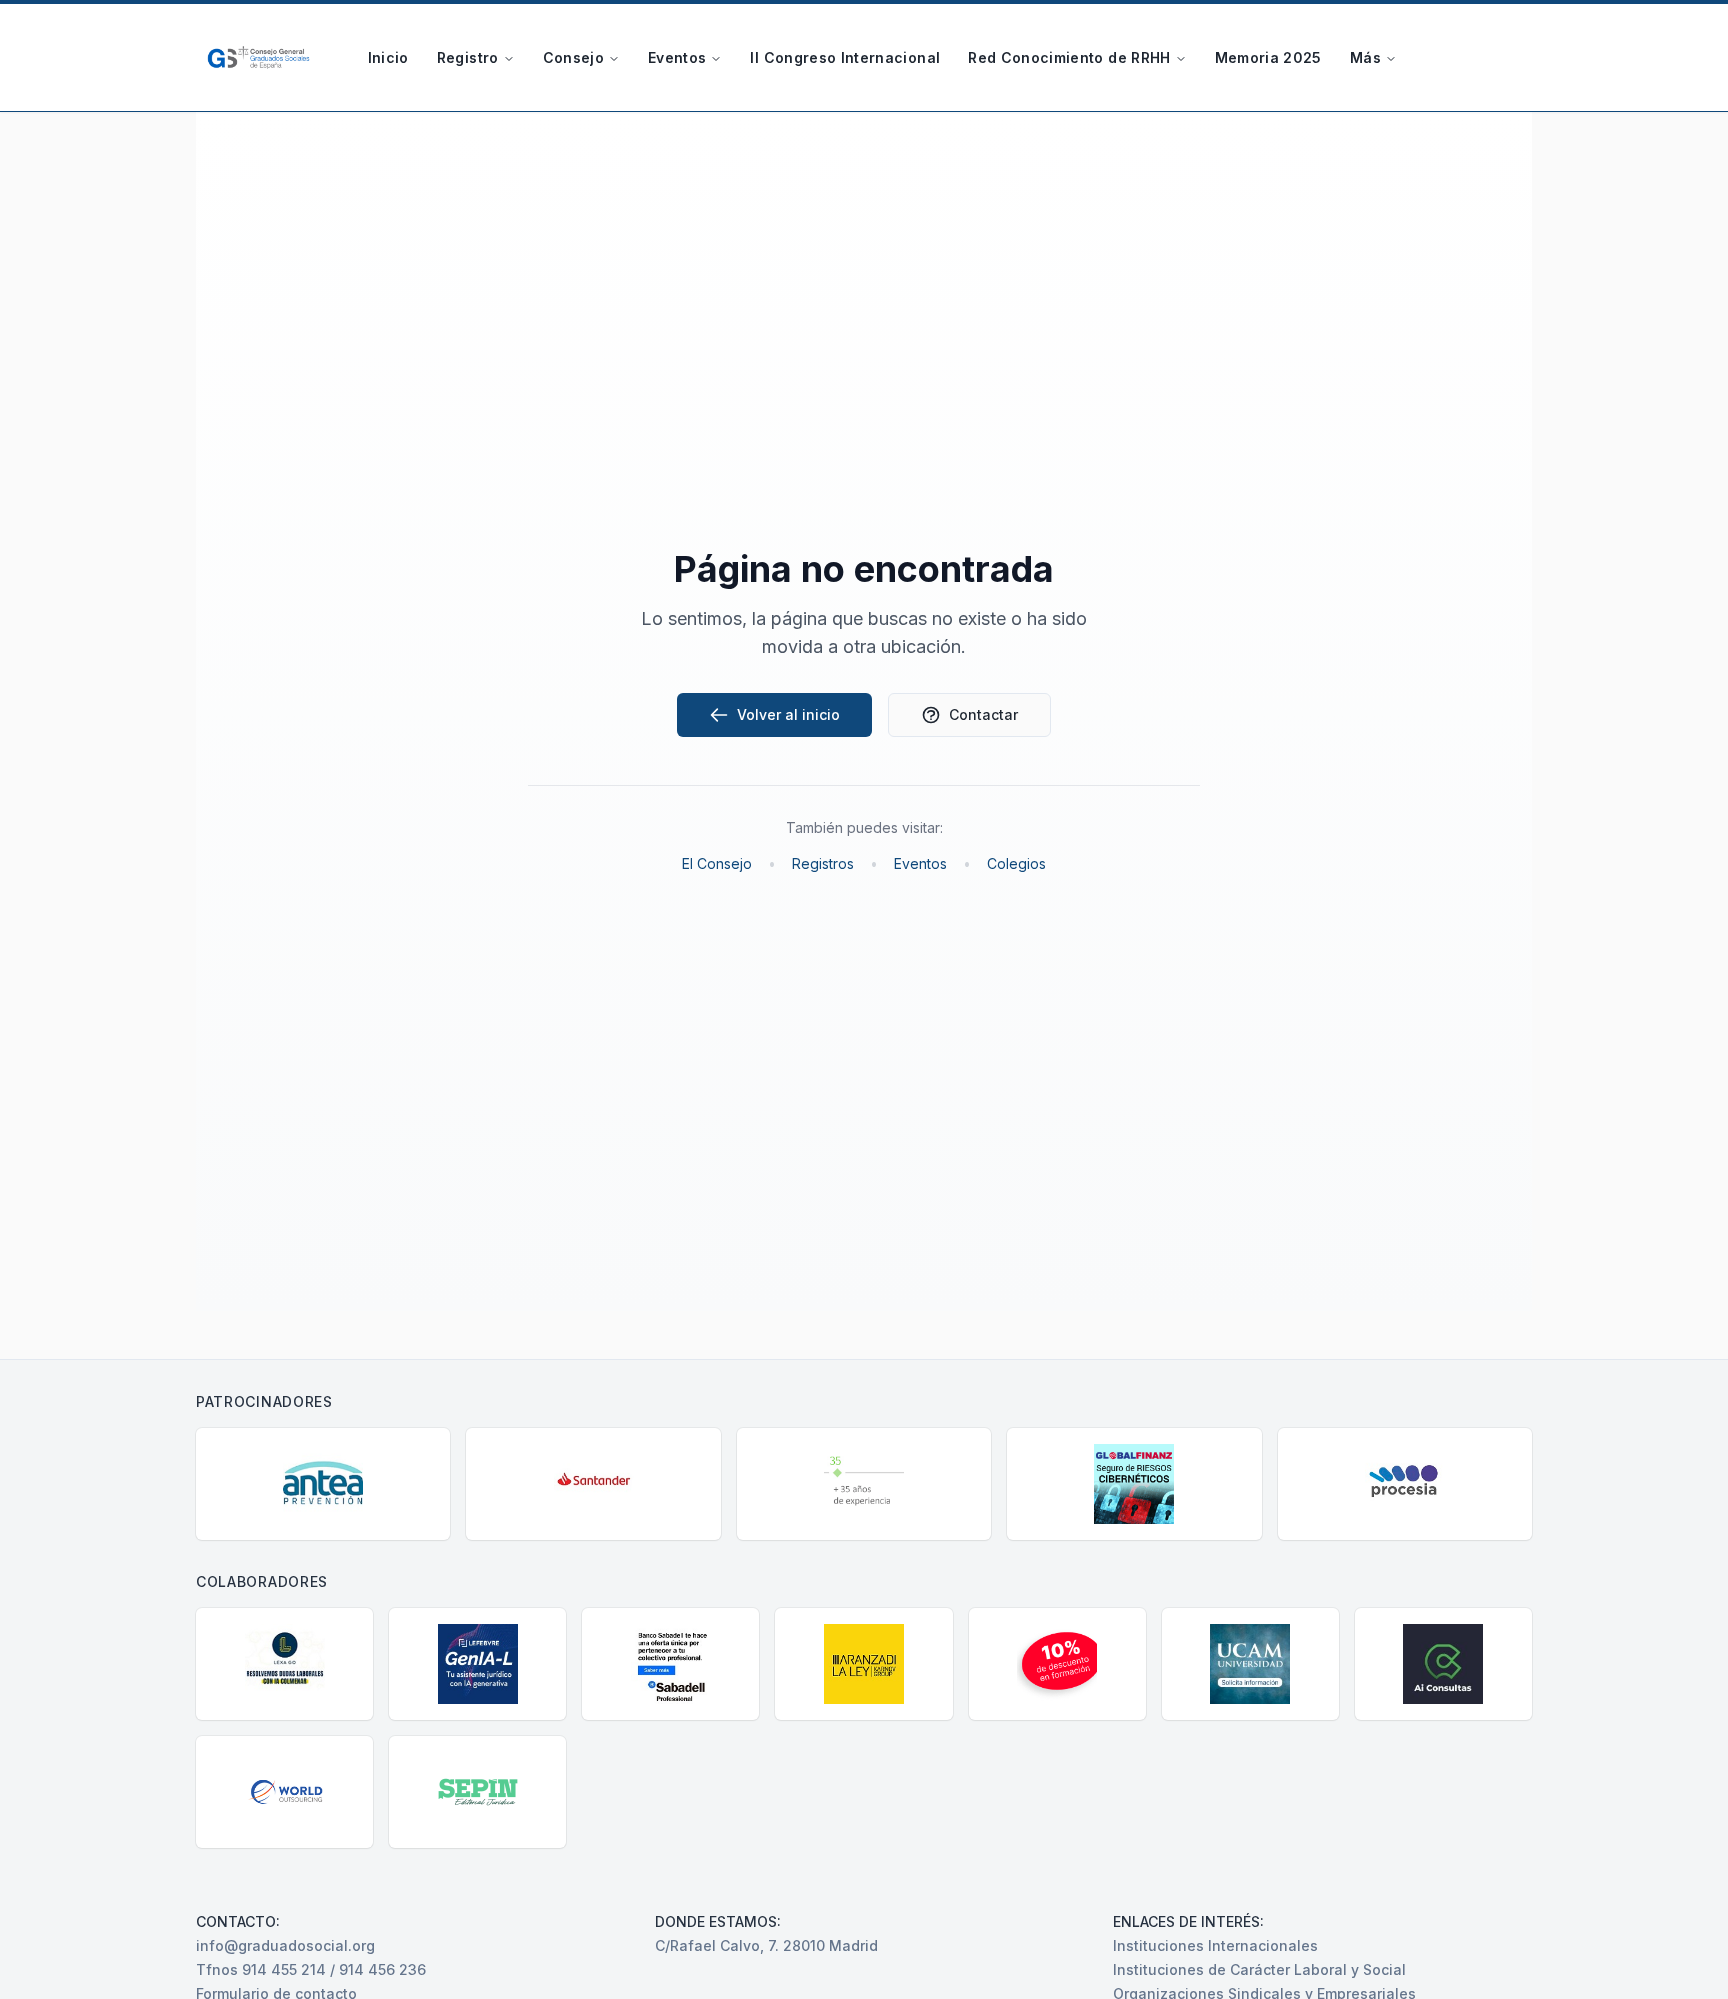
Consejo (573, 57)
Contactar (983, 714)
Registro (468, 57)
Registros (823, 863)
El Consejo (717, 863)
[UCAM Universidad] (1250, 1664)
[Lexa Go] (284, 1664)
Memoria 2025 (1268, 57)
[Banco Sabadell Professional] (670, 1664)
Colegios (1016, 863)
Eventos (677, 57)
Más (1365, 57)
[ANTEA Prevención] (323, 1484)
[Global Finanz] (1134, 1484)
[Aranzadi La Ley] (863, 1664)
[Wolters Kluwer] (864, 1484)
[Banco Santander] (593, 1484)
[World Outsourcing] (284, 1792)
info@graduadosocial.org (285, 1945)
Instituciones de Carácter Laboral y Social (1259, 1969)
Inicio (388, 57)
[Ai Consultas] (1443, 1664)
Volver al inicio (788, 714)
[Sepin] (477, 1792)
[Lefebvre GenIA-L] (477, 1664)
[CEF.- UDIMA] (1057, 1664)
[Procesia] (1405, 1484)
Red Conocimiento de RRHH (1069, 57)
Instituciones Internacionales (1215, 1945)
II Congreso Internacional (845, 57)
